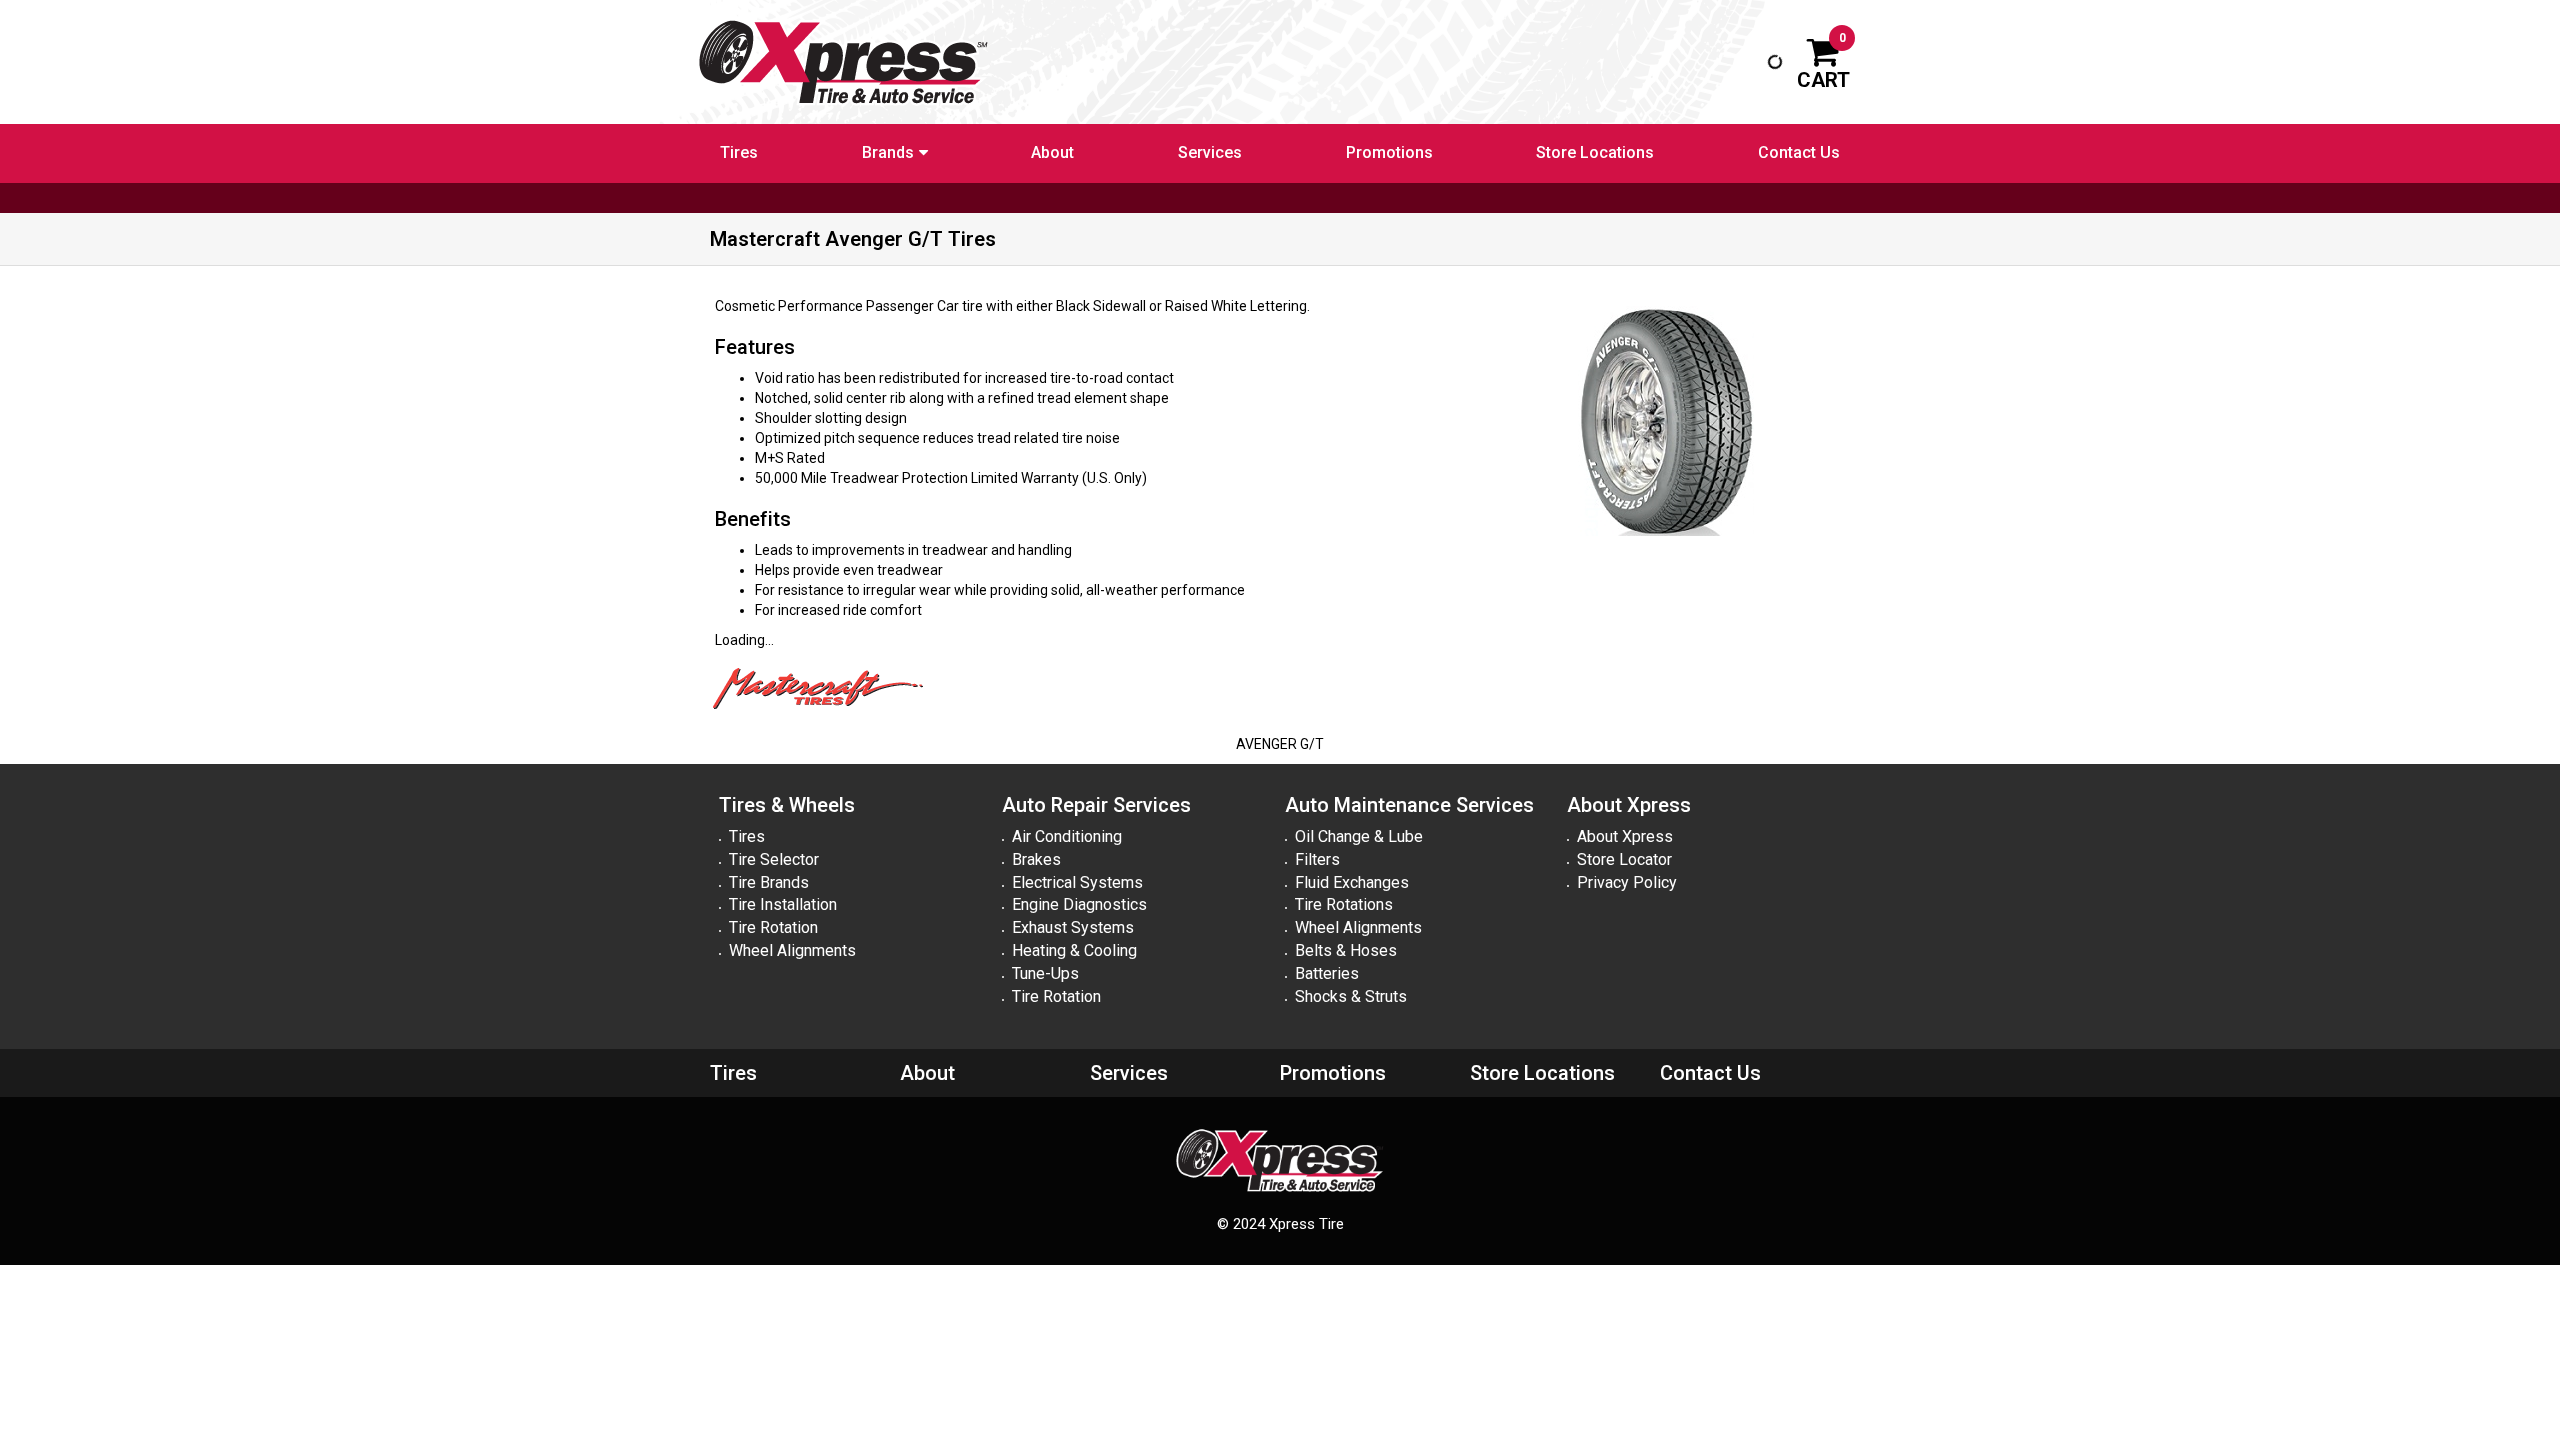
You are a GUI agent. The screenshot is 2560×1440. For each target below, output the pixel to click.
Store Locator (1624, 859)
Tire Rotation (773, 927)
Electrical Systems (1077, 882)
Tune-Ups (1045, 973)
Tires (739, 152)
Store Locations (1595, 152)
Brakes (1036, 859)
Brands (888, 152)
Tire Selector (774, 859)
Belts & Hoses (1346, 950)
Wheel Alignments (792, 950)
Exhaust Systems (1073, 927)
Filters (1317, 859)
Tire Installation (783, 904)
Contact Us (1799, 152)
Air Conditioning (1067, 836)
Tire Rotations (1344, 904)
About (1052, 152)
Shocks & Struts (1351, 996)
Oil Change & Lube (1359, 836)
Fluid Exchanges (1352, 882)
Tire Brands (769, 882)
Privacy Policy (1627, 882)
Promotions (1389, 152)
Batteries (1327, 973)
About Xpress (1625, 836)
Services (1210, 152)
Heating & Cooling (1074, 950)
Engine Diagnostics (1079, 904)
